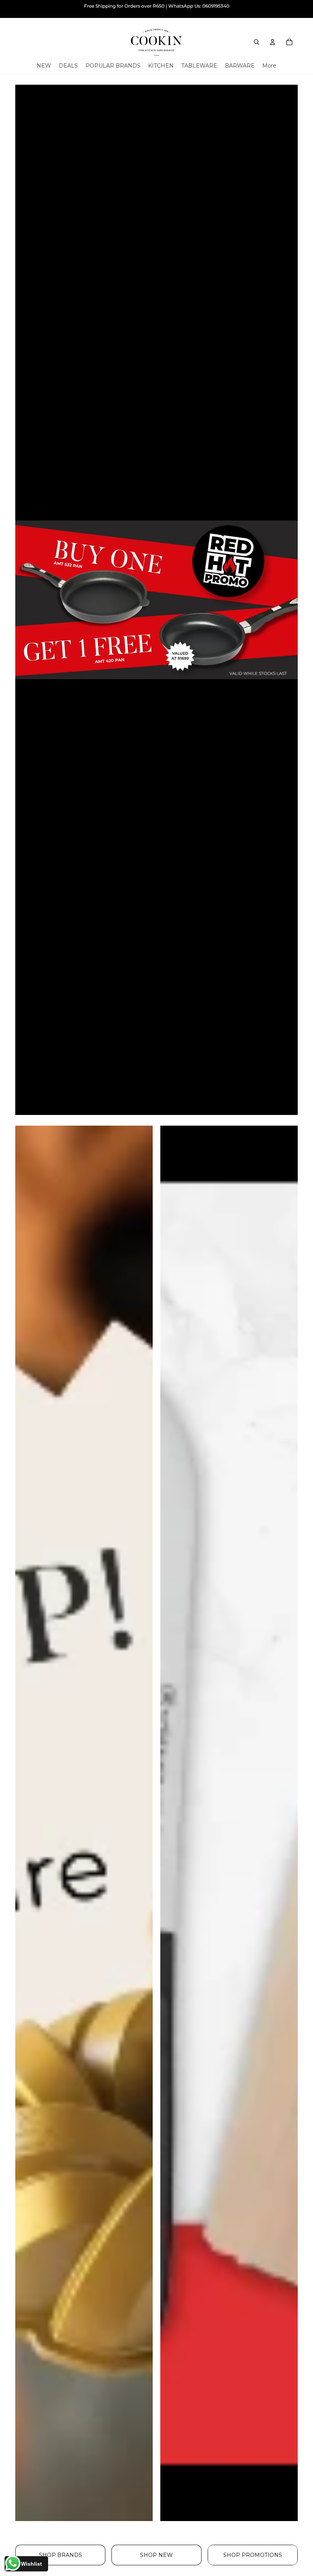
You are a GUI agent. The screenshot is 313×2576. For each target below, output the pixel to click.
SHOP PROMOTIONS (253, 2555)
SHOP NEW (156, 2555)
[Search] (257, 42)
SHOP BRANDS (61, 2555)
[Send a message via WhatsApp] (13, 2563)
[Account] (273, 42)
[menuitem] (269, 66)
